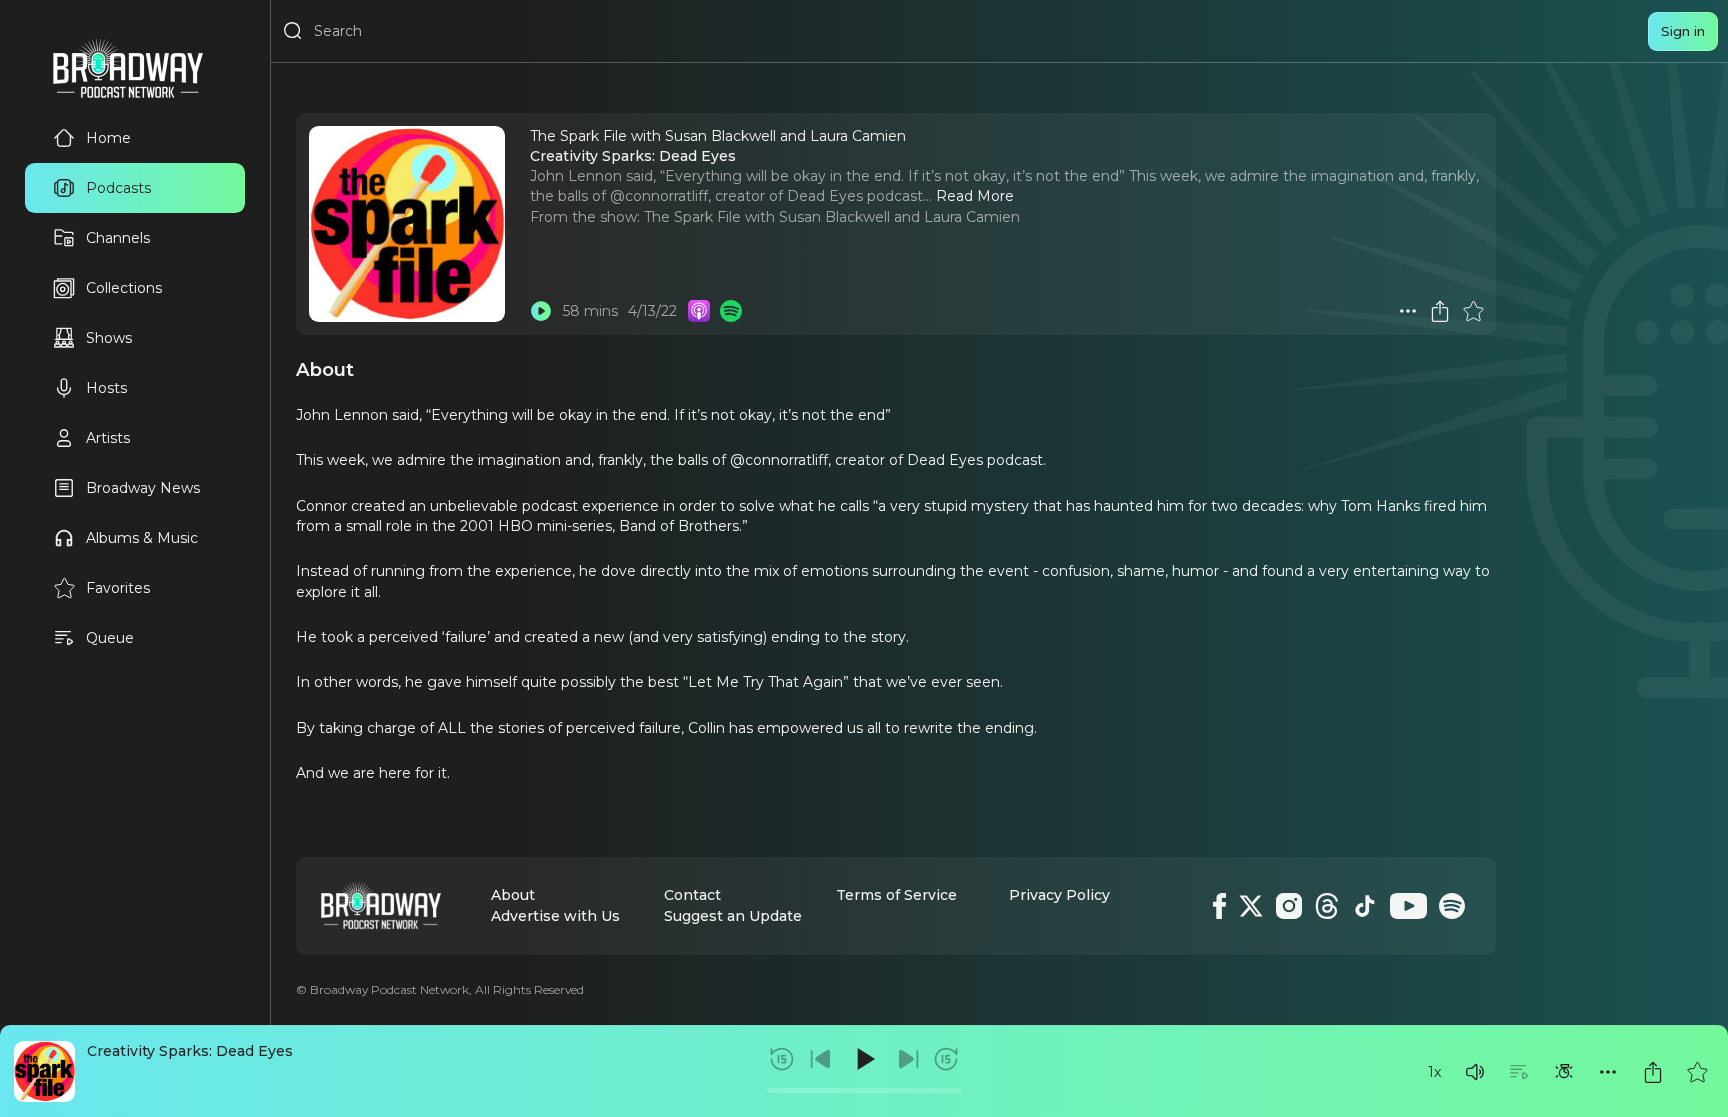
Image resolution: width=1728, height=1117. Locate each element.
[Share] (1653, 1072)
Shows (109, 338)
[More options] (1608, 1072)
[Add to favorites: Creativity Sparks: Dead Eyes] (1697, 1072)
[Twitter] (1251, 906)
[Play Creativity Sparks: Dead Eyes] (541, 311)
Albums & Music (142, 538)
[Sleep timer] (1564, 1072)
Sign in (1683, 31)
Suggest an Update (733, 916)
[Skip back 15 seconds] (782, 1059)
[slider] (864, 1090)
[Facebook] (1219, 906)
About (513, 895)
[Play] (864, 1059)
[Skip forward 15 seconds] (946, 1059)
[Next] (908, 1059)
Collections (124, 288)
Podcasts (118, 188)
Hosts (106, 388)
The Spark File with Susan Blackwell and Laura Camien (832, 217)
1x (1434, 1072)
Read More (975, 196)
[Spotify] (1452, 906)
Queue (110, 638)
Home (108, 138)
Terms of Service (896, 895)
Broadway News (143, 488)
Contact (692, 895)
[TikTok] (1365, 906)
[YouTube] (1408, 906)
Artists (108, 438)
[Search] (293, 31)
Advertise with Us (555, 916)
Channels (118, 238)
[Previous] (821, 1059)
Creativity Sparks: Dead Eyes (190, 1051)
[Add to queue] (1519, 1072)
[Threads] (1327, 906)
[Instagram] (1289, 906)
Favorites (118, 588)
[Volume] (1475, 1072)
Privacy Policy (1059, 895)
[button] (1475, 1072)
